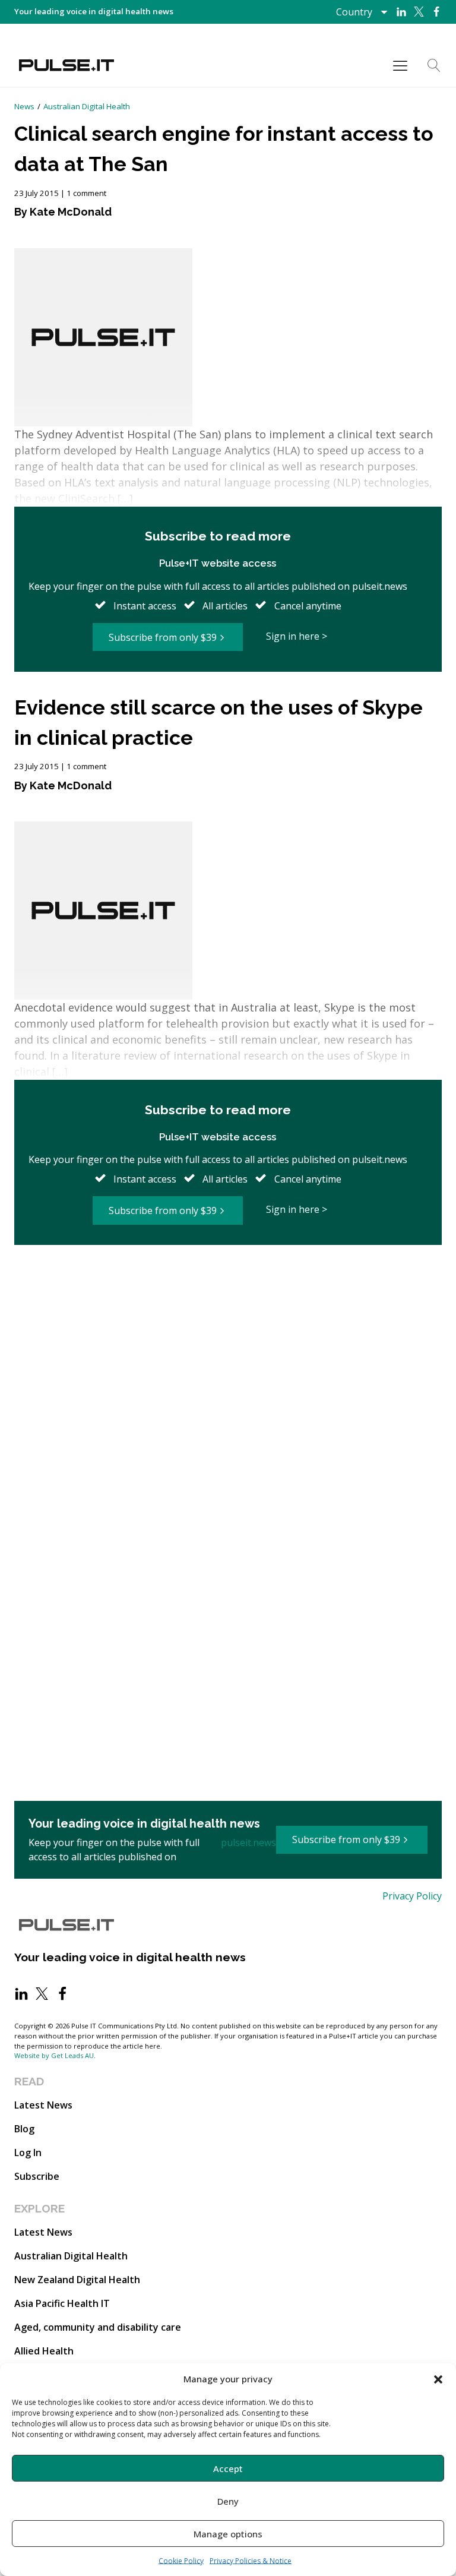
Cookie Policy (181, 2561)
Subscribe (37, 2176)
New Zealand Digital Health (77, 2280)
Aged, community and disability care (98, 2327)
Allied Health (44, 2351)
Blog (24, 2129)
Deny (228, 2501)
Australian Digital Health (87, 106)
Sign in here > (297, 636)
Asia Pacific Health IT (62, 2303)
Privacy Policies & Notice (251, 2561)
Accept (228, 2468)
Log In (28, 2153)
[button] (438, 2379)
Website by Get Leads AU (54, 2055)
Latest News (43, 2105)
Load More (228, 1285)
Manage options (228, 2534)
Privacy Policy (412, 1896)
